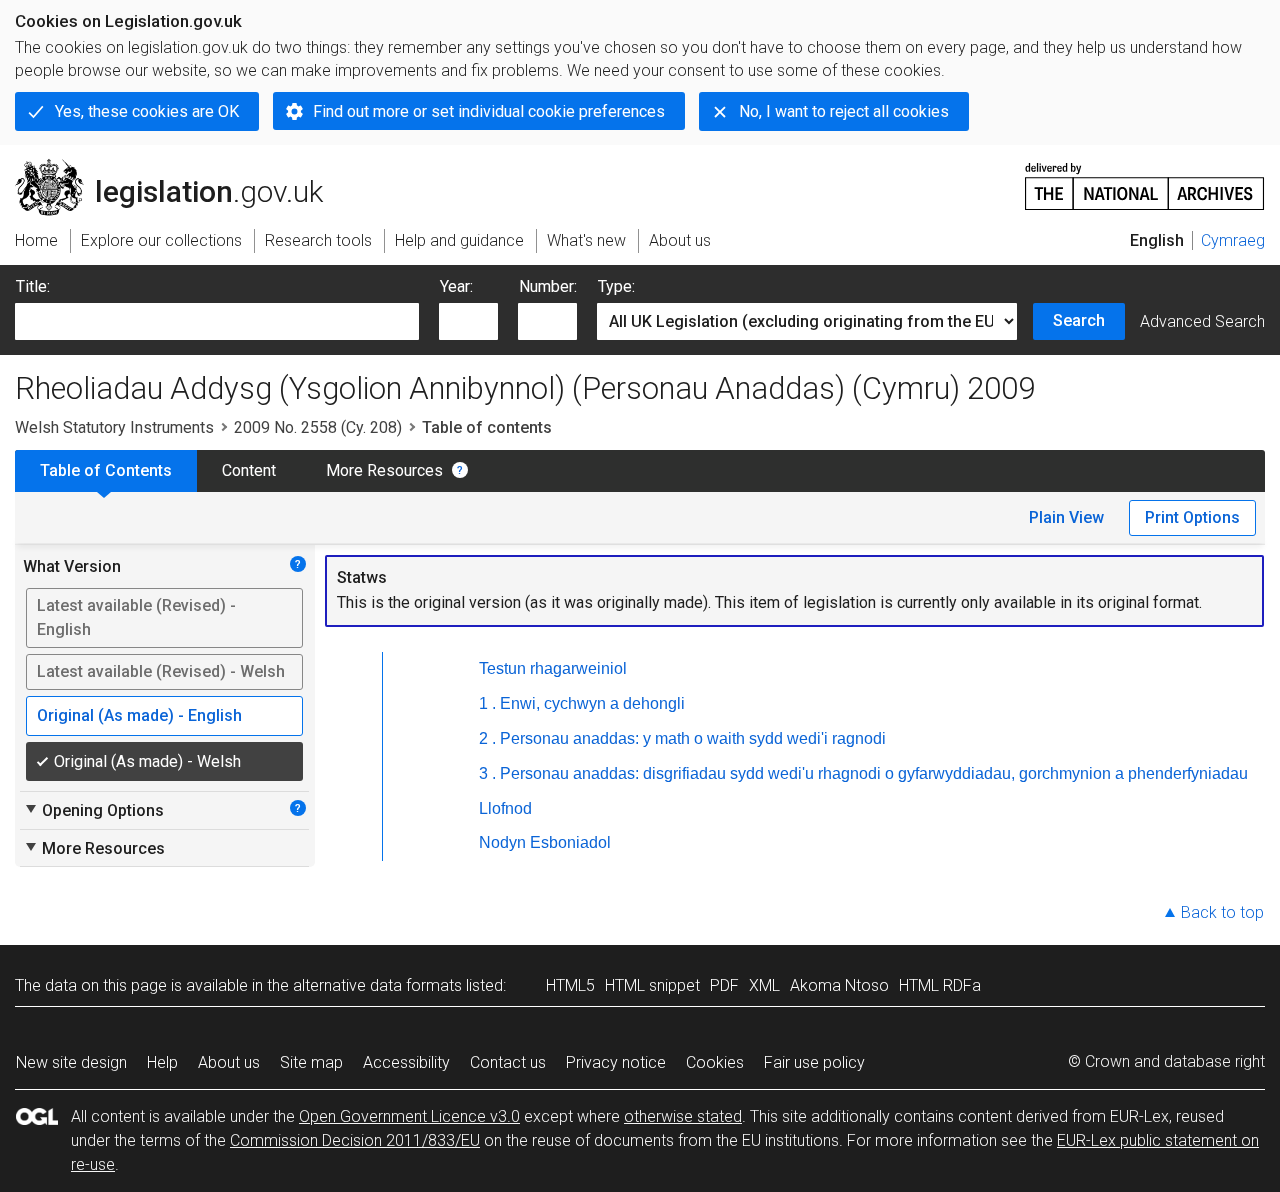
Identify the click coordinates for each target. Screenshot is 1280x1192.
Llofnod (505, 808)
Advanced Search (1202, 321)
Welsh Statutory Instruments (114, 427)
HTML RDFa (940, 985)
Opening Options (93, 810)
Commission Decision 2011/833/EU (355, 1140)
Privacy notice (616, 1062)
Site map (311, 1062)
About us (229, 1062)
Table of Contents (106, 470)
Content (249, 470)
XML (764, 985)
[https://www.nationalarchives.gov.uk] (1145, 178)
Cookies (715, 1062)
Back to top (1222, 912)
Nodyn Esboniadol (545, 842)
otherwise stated (683, 1116)
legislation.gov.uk (180, 167)
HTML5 (570, 985)
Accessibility (406, 1062)
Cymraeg (1233, 240)
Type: (616, 286)
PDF (724, 985)
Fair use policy (814, 1062)
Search (1079, 320)
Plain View (1066, 517)
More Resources (384, 470)
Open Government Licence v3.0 (409, 1116)
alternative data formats (377, 985)
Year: (456, 286)
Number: (548, 286)
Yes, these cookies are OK (147, 111)
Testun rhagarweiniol (553, 668)
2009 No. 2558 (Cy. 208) (318, 427)
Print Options (1192, 517)
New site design (71, 1062)
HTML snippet (652, 985)
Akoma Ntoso (839, 985)
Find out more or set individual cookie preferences (489, 111)
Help (162, 1062)
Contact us (508, 1062)
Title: (33, 286)
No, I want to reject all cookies (844, 111)
